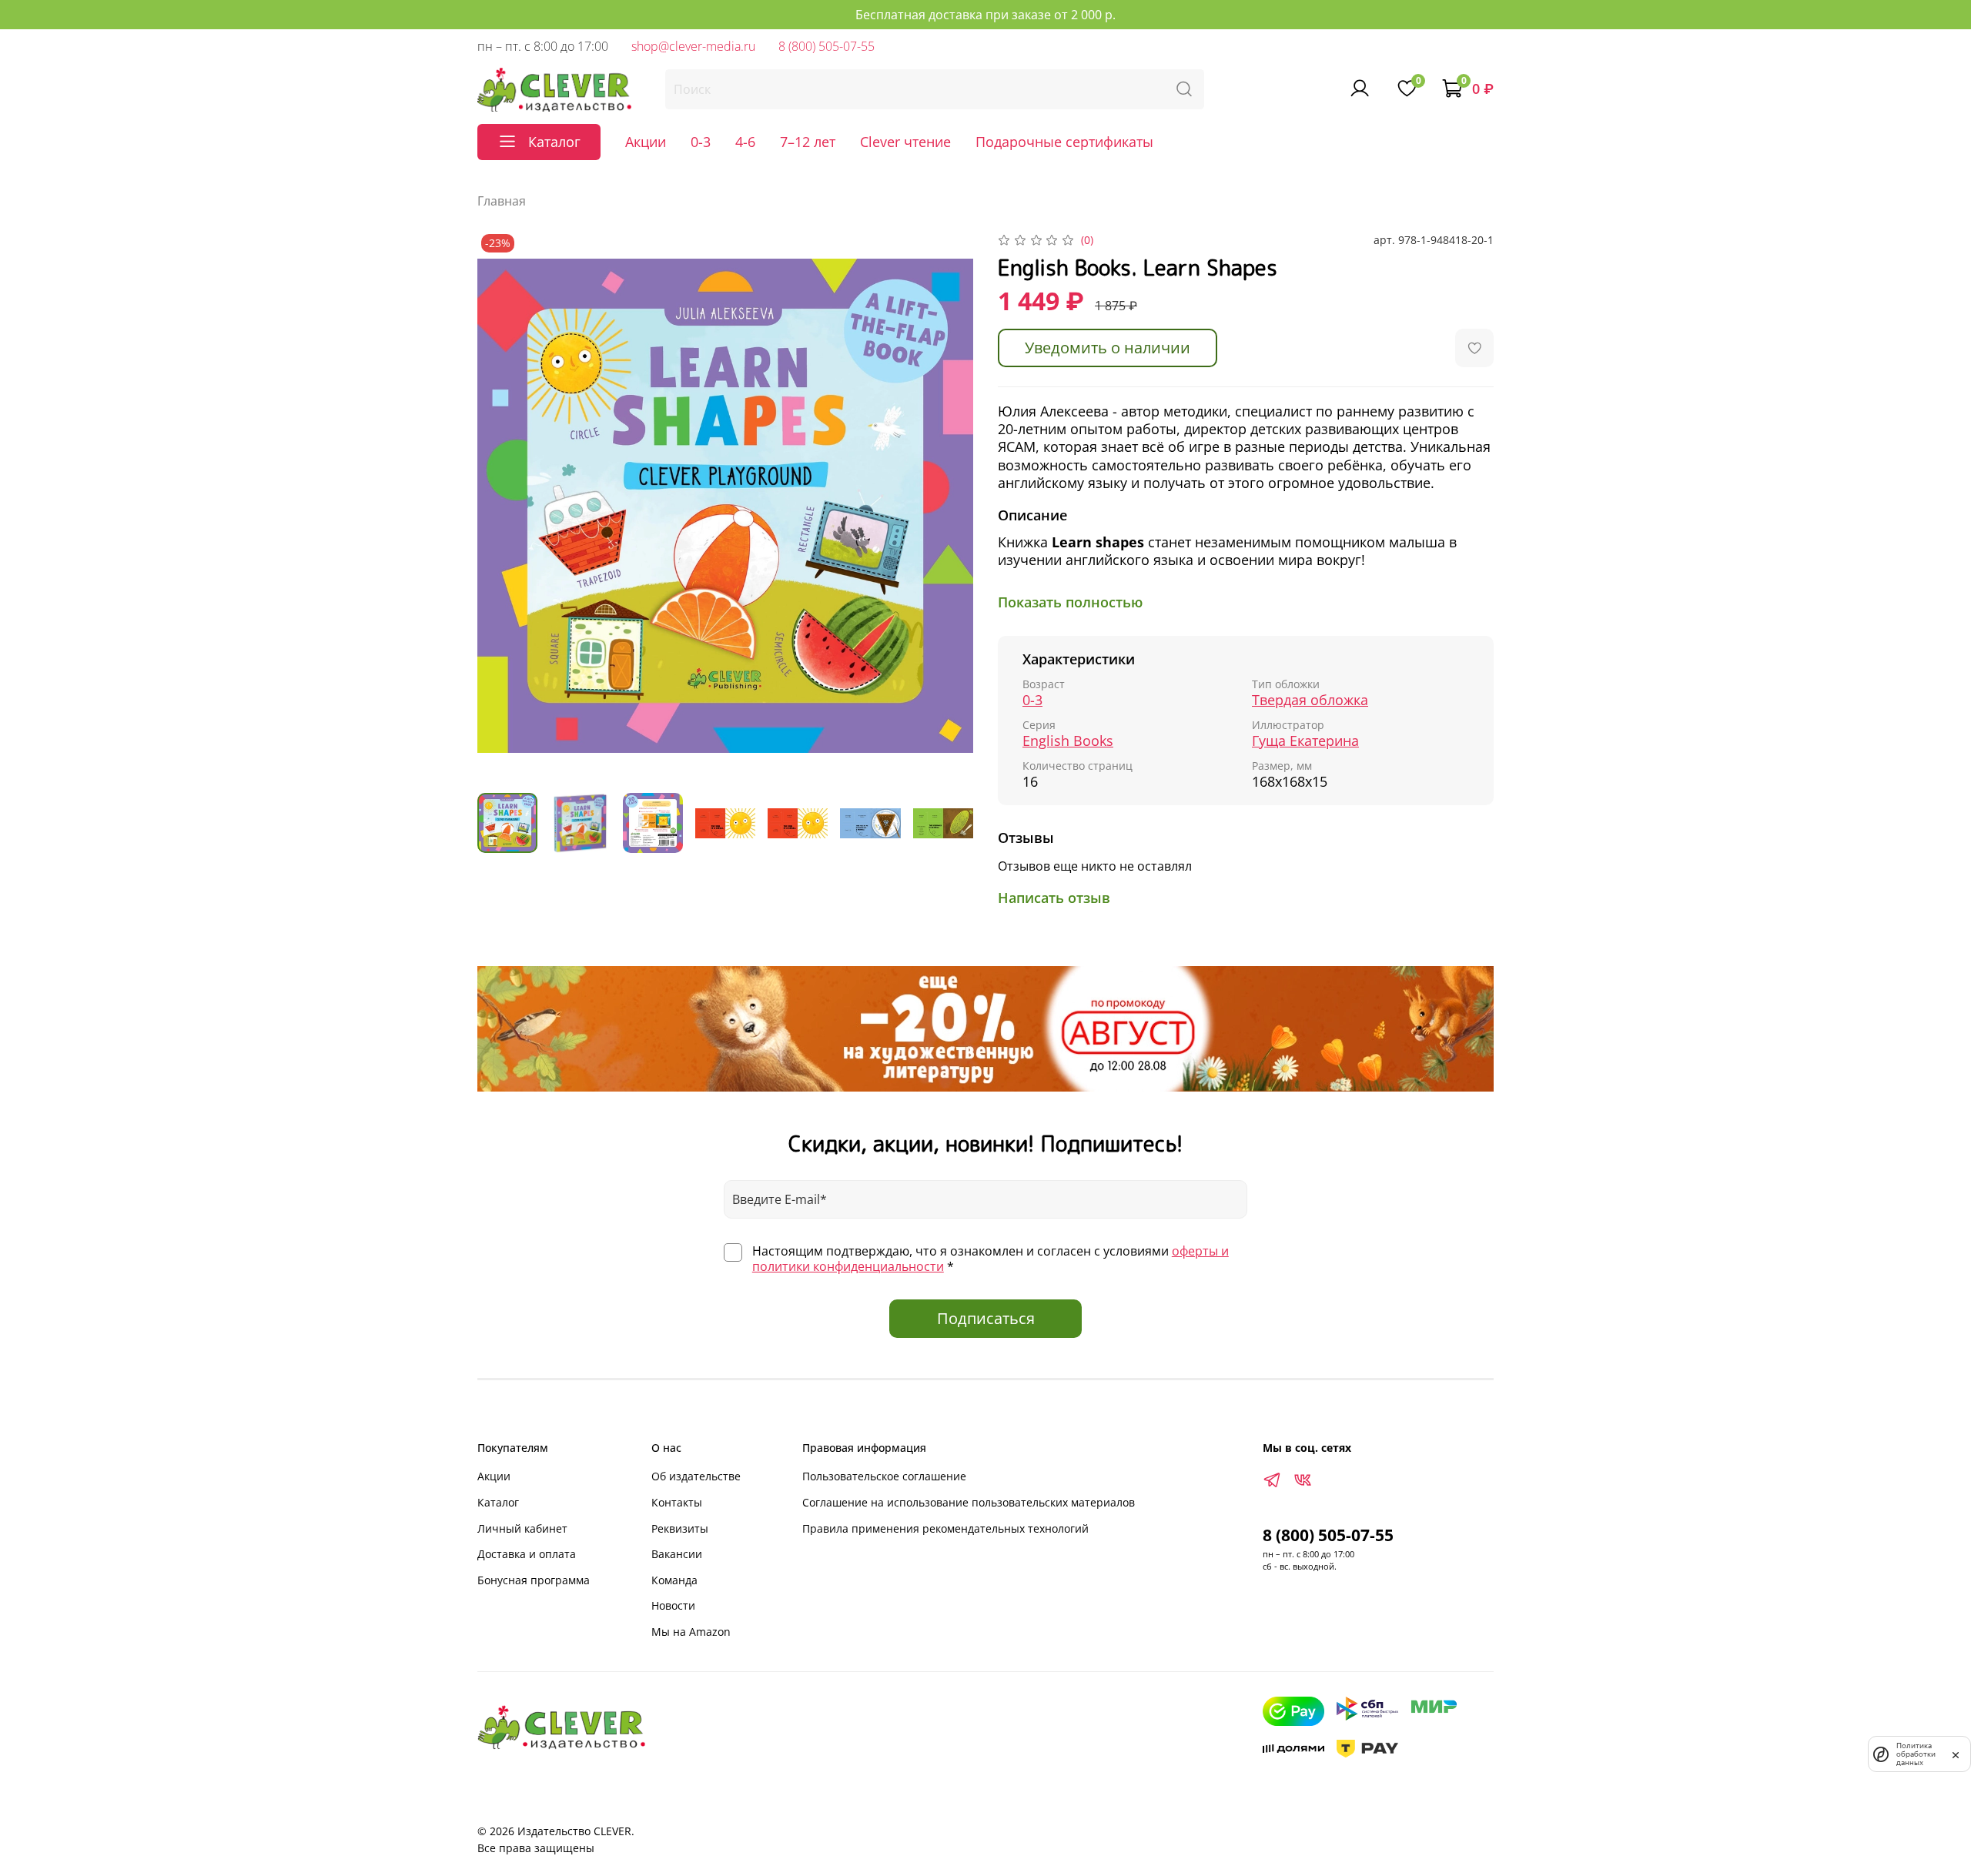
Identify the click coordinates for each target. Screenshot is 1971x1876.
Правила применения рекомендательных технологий (945, 1528)
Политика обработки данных (1916, 1754)
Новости (673, 1605)
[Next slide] (949, 506)
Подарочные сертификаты (1064, 142)
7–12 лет (808, 142)
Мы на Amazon (691, 1632)
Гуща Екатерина (1305, 741)
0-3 (701, 142)
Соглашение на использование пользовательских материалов (969, 1502)
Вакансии (677, 1554)
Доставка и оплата (527, 1554)
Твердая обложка (1310, 700)
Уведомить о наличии (1108, 348)
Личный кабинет (522, 1528)
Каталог (498, 1502)
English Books (1068, 741)
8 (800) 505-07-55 (827, 46)
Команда (674, 1580)
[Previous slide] (502, 506)
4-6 (745, 142)
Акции (646, 142)
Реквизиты (680, 1528)
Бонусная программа (534, 1580)
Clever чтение (905, 142)
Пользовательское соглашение (884, 1476)
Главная (502, 201)
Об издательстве (696, 1476)
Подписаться (986, 1318)
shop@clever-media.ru (693, 46)
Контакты (677, 1502)
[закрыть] (1956, 1754)
